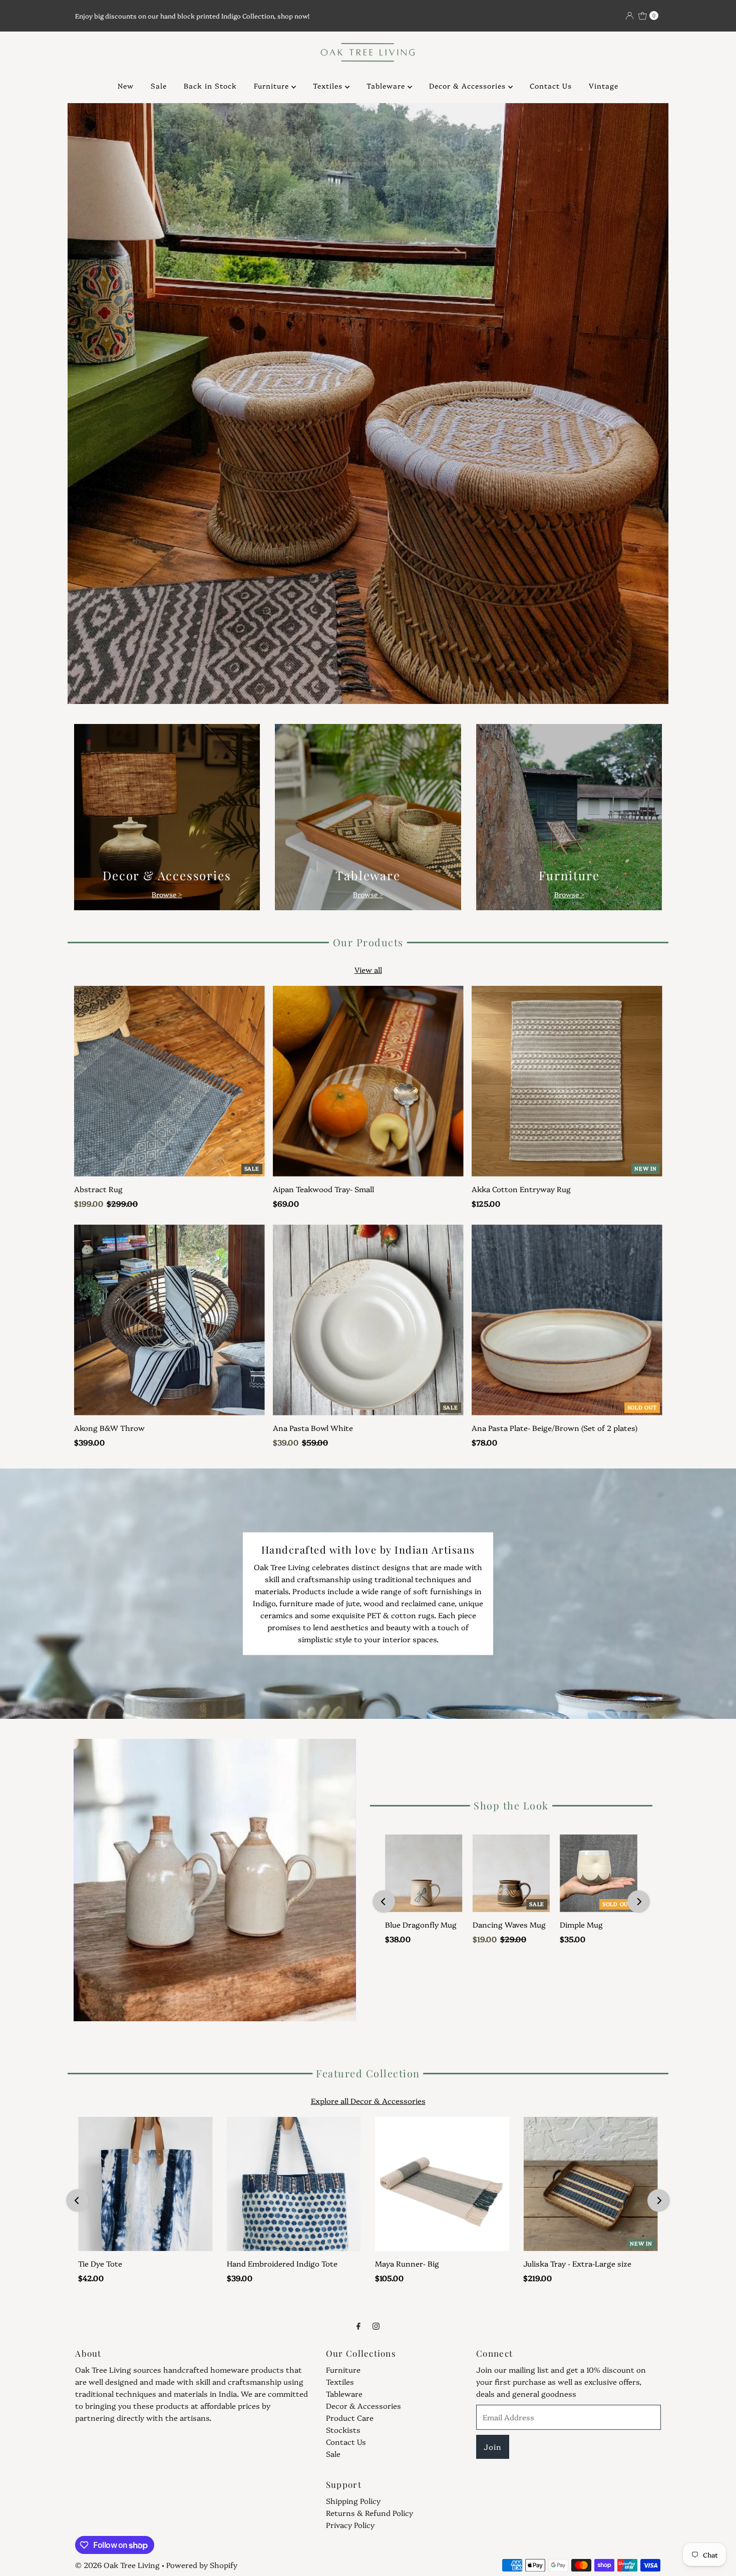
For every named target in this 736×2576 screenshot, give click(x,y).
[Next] (639, 1902)
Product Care (350, 2418)
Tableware (387, 86)
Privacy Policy (350, 2525)
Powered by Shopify (202, 2565)
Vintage (604, 86)
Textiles (329, 86)
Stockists (343, 2430)
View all (368, 970)
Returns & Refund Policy (370, 2513)
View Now (368, 207)
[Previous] (384, 1902)
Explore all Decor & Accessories (368, 2101)
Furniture (273, 86)
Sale (159, 86)
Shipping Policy (353, 2501)
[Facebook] (358, 2325)
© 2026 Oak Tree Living (117, 2565)
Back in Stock (210, 86)
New (126, 86)
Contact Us (551, 86)
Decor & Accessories (469, 86)
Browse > (167, 894)
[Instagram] (376, 2325)
